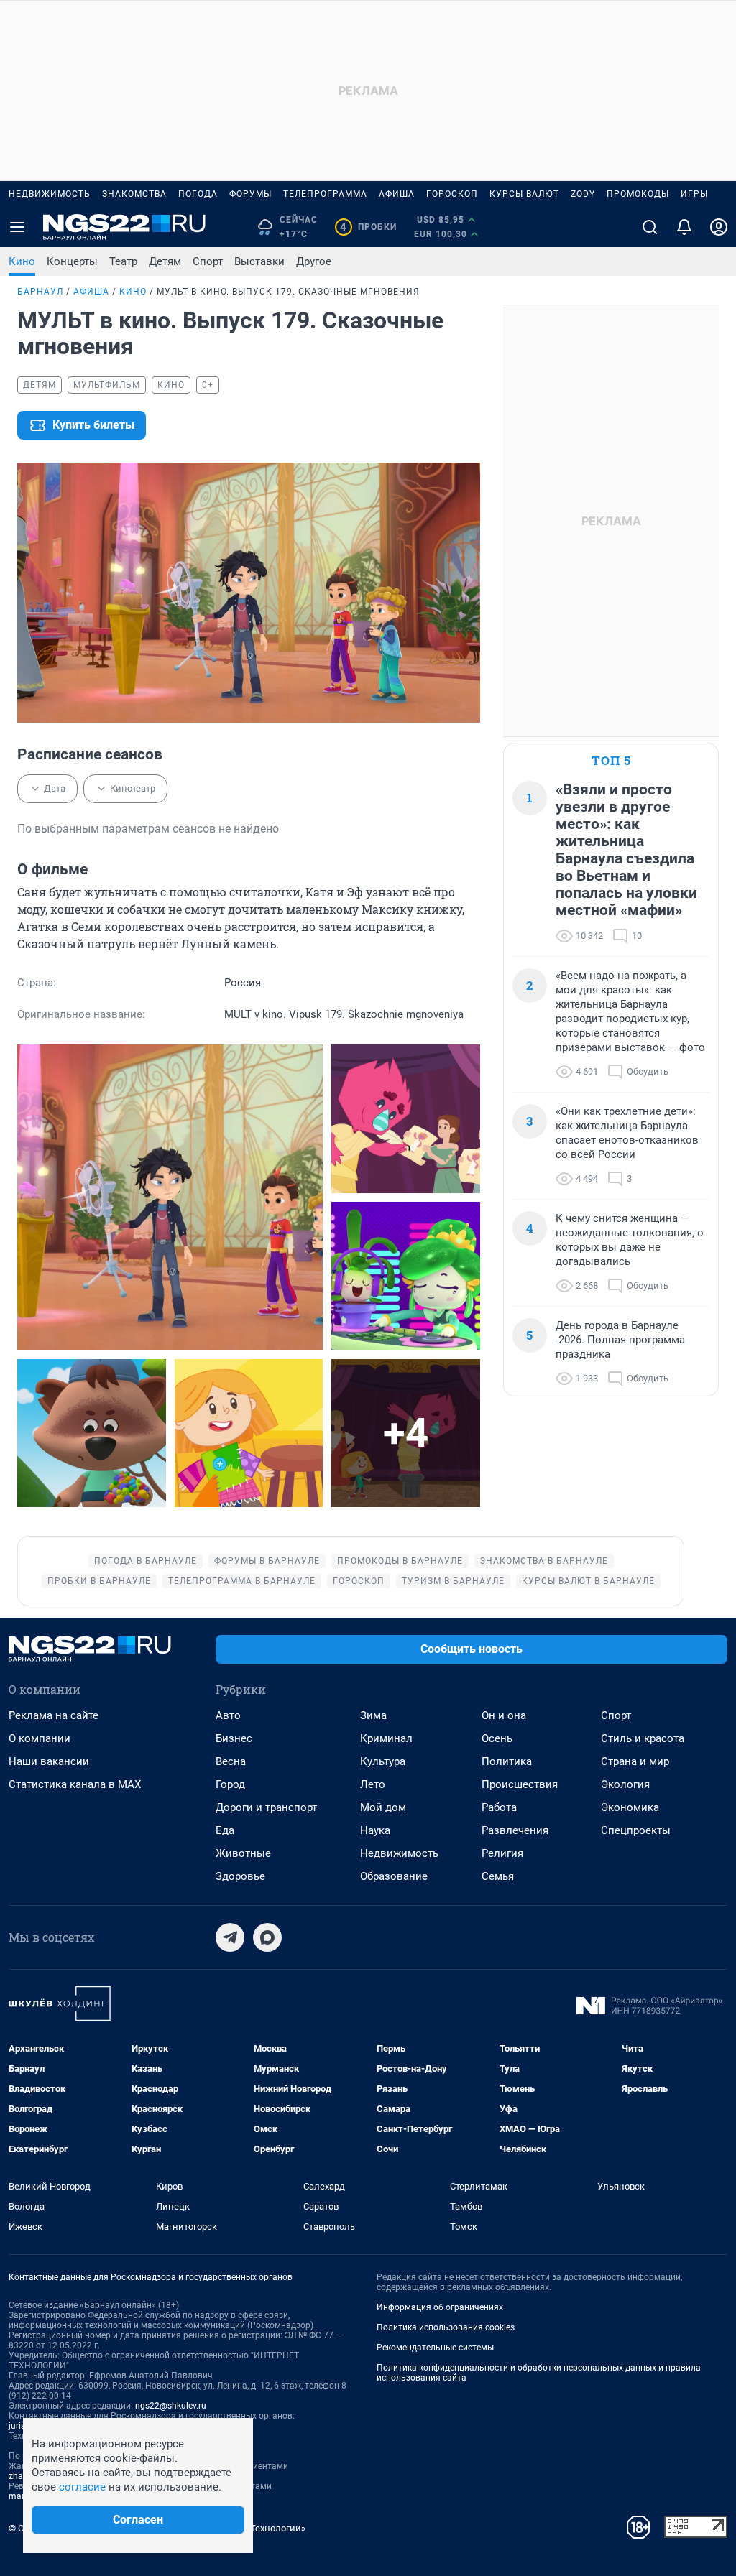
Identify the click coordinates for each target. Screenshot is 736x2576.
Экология (625, 1784)
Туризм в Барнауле (453, 1581)
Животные (243, 1853)
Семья (498, 1876)
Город (230, 1784)
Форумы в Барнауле (267, 1561)
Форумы (250, 194)
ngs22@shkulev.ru (171, 2406)
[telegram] (230, 1937)
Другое (314, 261)
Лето (373, 1784)
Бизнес (234, 1738)
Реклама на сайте (54, 1715)
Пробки (368, 227)
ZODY (583, 194)
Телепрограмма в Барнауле (242, 1581)
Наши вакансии (49, 1761)
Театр (123, 261)
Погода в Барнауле (146, 1561)
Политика (507, 1761)
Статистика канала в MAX (75, 1784)
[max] (267, 1937)
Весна (231, 1761)
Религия (502, 1853)
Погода (198, 194)
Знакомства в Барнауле (544, 1561)
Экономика (630, 1807)
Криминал (386, 1738)
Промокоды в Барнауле (400, 1561)
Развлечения (515, 1830)
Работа (499, 1807)
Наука (375, 1830)
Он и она (504, 1715)
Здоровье (240, 1876)
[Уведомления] (684, 227)
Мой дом (383, 1807)
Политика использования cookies (446, 2327)
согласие (82, 2487)
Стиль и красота (643, 1738)
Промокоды (638, 194)
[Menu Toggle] (17, 227)
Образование (394, 1876)
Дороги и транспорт (266, 1807)
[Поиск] (650, 227)
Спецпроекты (636, 1830)
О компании (40, 1738)
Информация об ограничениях (440, 2307)
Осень (497, 1738)
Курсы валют (524, 194)
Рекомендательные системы (435, 2348)
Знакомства (134, 194)
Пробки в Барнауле (99, 1581)
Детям (165, 261)
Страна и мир (635, 1761)
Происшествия (520, 1784)
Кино (22, 261)
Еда (225, 1830)
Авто (228, 1715)
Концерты (72, 261)
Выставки (259, 261)
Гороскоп (452, 194)
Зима (373, 1715)
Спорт (208, 261)
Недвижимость (50, 194)
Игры (694, 194)
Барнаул (40, 292)
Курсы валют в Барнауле (588, 1581)
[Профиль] (719, 227)
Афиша (397, 194)
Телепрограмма (325, 194)
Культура (383, 1761)
